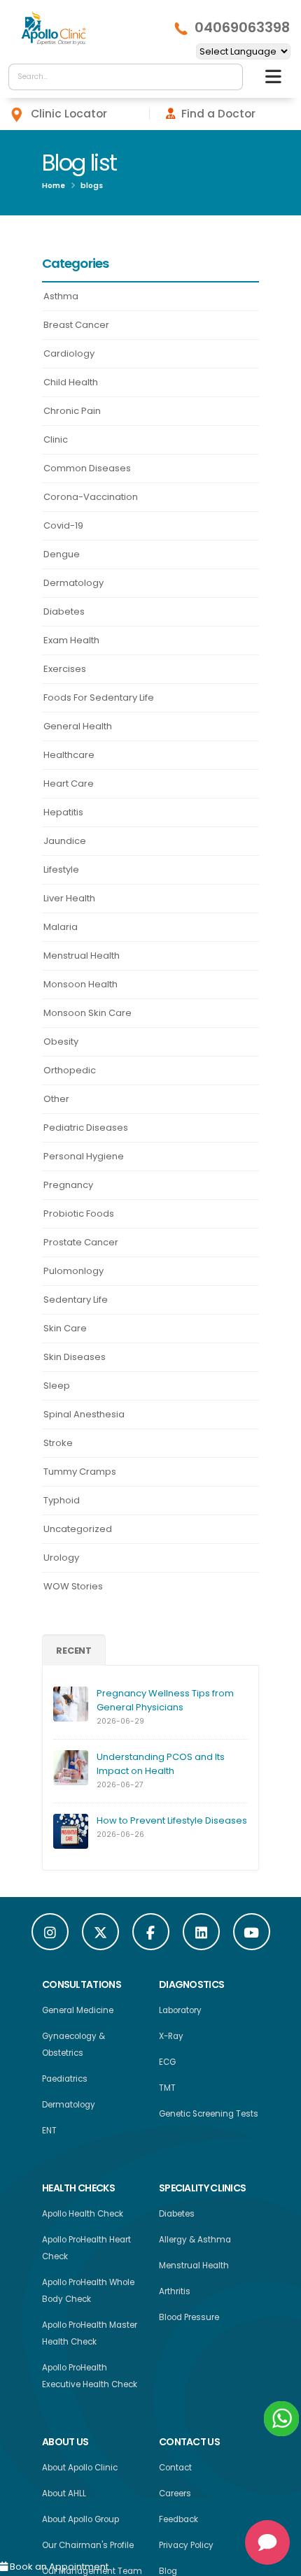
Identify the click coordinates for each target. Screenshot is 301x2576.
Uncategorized (78, 1529)
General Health (78, 726)
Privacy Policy (186, 2549)
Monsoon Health (80, 984)
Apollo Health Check (83, 2217)
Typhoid (62, 1500)
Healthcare (69, 755)
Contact (175, 2471)
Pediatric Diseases (86, 1128)
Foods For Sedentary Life (99, 697)
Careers (175, 2497)
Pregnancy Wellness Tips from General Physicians (165, 1704)
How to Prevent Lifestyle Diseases (172, 1824)
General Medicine (78, 2014)
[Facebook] (151, 1935)
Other (56, 1099)
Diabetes (64, 611)
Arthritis (175, 2295)
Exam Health (71, 640)
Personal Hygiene (84, 1156)
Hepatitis (63, 812)
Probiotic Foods (79, 1214)
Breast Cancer (76, 325)
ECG (167, 2066)
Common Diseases (87, 468)
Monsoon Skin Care (87, 1013)
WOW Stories (73, 1586)
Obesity (61, 1042)
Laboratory (180, 2014)
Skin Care (65, 1328)
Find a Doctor (218, 114)
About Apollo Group (80, 2523)
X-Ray (171, 2040)
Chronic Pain (72, 411)
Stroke (58, 1443)
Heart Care (69, 783)
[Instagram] (50, 1935)
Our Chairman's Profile (88, 2549)
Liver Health (69, 898)
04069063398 (242, 28)
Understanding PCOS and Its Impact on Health (161, 1767)
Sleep (57, 1386)
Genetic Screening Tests (209, 2117)
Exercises (65, 669)
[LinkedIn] (201, 1935)
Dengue (62, 554)
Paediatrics (65, 2082)
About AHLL (64, 2497)
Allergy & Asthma (195, 2243)
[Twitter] (100, 1935)
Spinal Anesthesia (84, 1414)
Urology (61, 1558)
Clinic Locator (69, 114)
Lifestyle (61, 870)
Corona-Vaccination (91, 497)
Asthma (61, 296)
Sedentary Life (76, 1300)
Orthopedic (70, 1070)
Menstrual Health (82, 956)
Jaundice (65, 841)
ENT (49, 2134)
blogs (92, 186)
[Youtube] (252, 1935)
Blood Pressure (189, 2321)
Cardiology (69, 353)
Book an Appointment (58, 2567)
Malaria (61, 927)
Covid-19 (63, 525)
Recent (75, 1652)
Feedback (178, 2523)
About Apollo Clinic (80, 2471)
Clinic (56, 439)
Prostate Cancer (81, 1242)
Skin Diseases (75, 1357)
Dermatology (73, 583)
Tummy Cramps (80, 1472)
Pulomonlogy (73, 1271)
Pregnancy (68, 1185)
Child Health (71, 382)
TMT (167, 2091)
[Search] (229, 77)
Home (54, 186)
